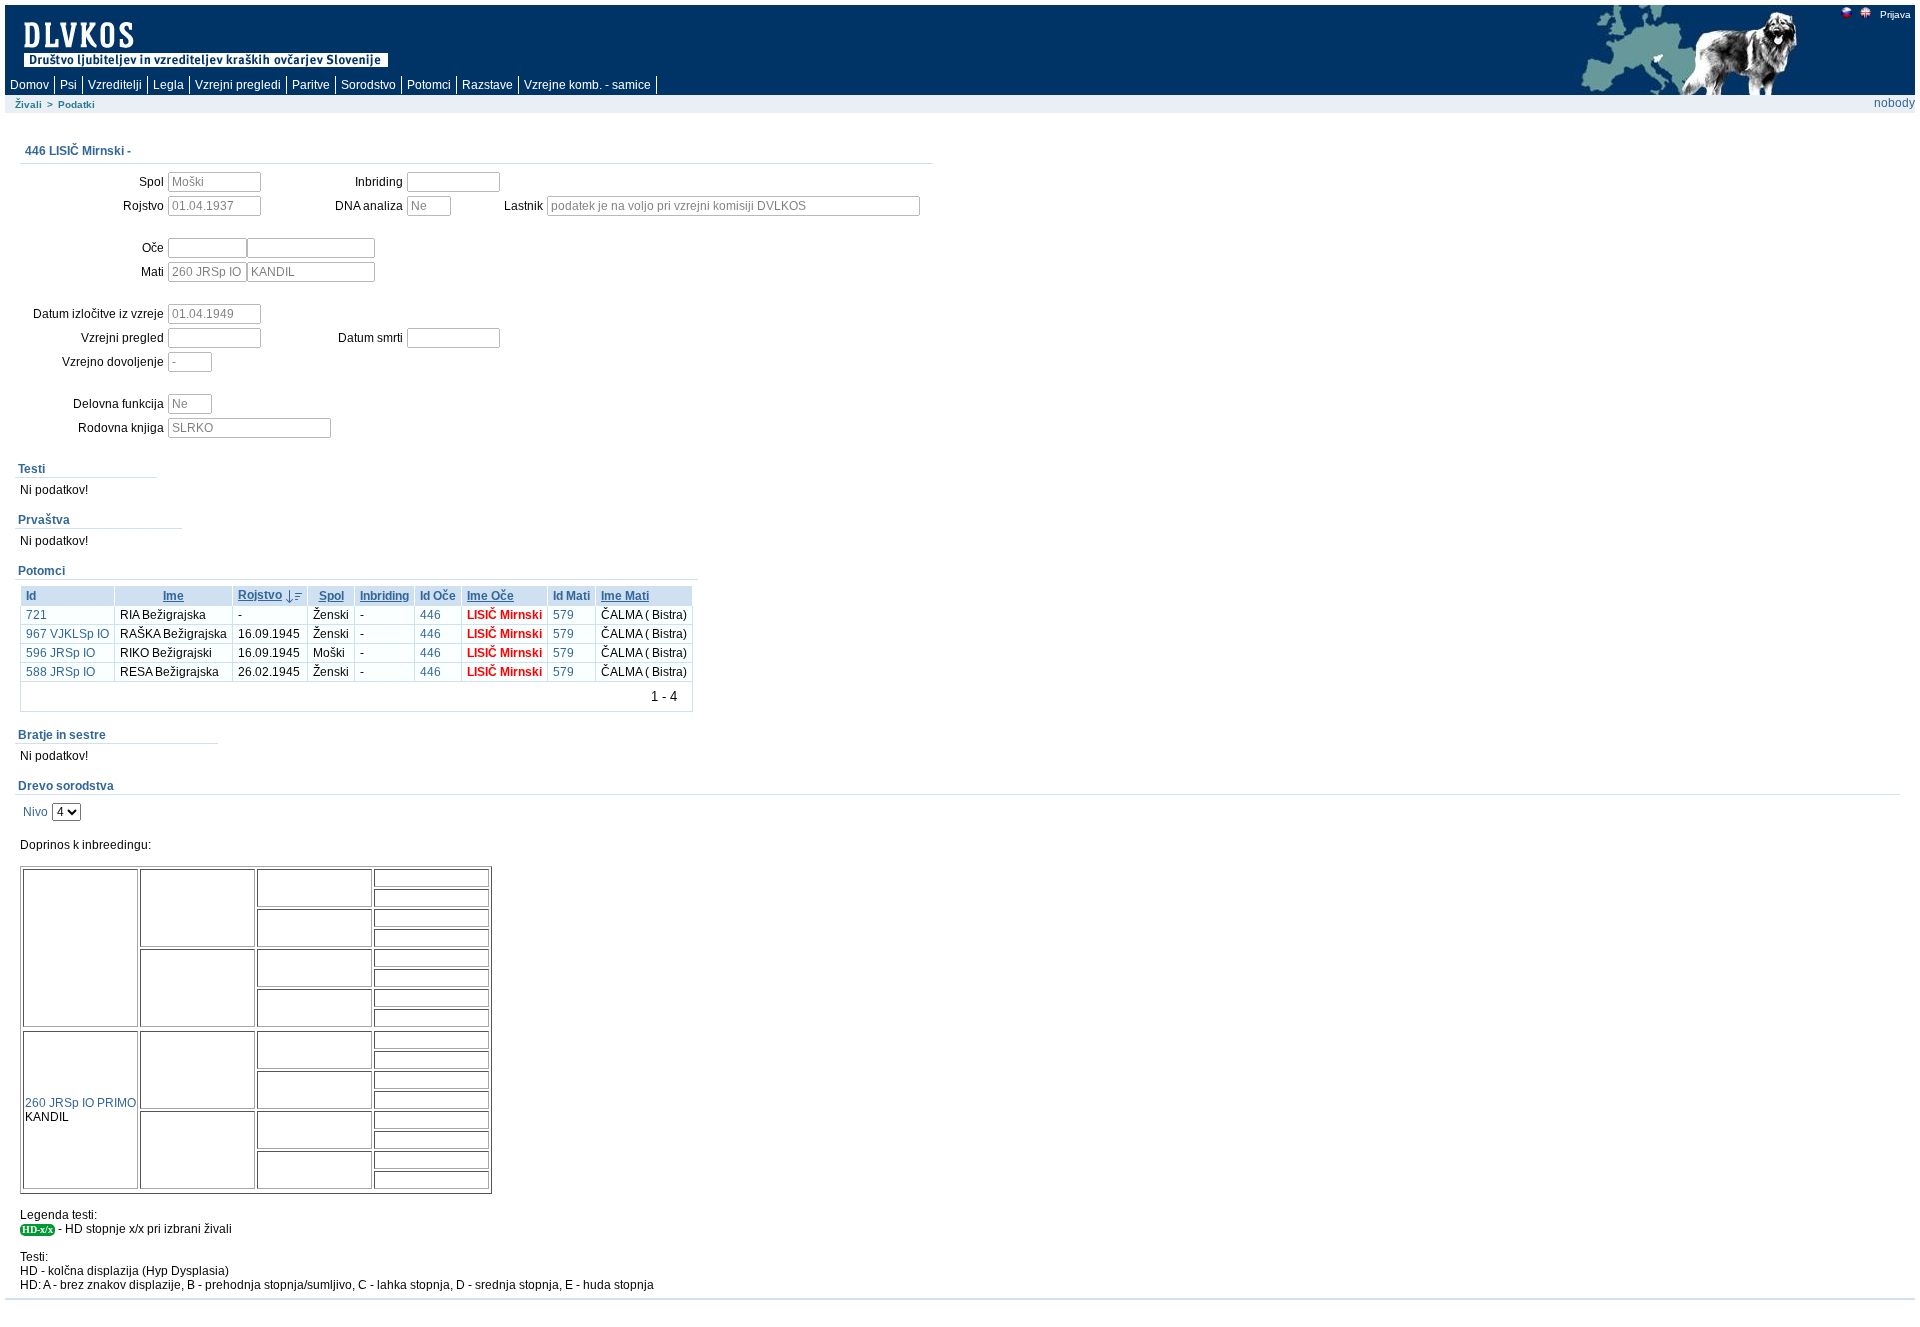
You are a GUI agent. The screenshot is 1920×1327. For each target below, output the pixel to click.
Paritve (311, 85)
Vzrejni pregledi (238, 85)
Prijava (1895, 14)
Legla (168, 85)
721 (36, 615)
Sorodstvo (368, 85)
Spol (331, 596)
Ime (173, 596)
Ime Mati (625, 596)
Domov (29, 85)
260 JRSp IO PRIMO (80, 1103)
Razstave (487, 85)
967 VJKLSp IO (67, 634)
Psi (68, 85)
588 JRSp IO (60, 672)
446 (430, 615)
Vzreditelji (115, 85)
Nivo (35, 812)
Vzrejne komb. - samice (587, 85)
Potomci (429, 85)
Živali (28, 104)
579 (563, 615)
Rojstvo (260, 595)
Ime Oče (490, 596)
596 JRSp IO (60, 653)
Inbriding (384, 596)
